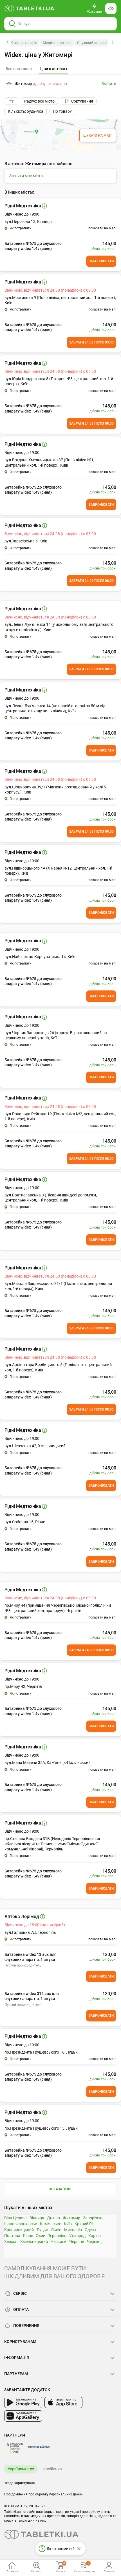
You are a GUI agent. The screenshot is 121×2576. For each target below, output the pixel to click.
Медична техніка (57, 43)
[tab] (53, 69)
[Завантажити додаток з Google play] (23, 2402)
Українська (18, 2469)
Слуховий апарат (92, 43)
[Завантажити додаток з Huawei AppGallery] (23, 2416)
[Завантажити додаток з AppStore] (63, 2402)
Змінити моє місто (26, 176)
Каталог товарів (24, 43)
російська (53, 2469)
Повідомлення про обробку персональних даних (43, 2494)
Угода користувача (20, 2483)
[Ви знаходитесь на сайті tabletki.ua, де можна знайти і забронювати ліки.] (30, 8)
